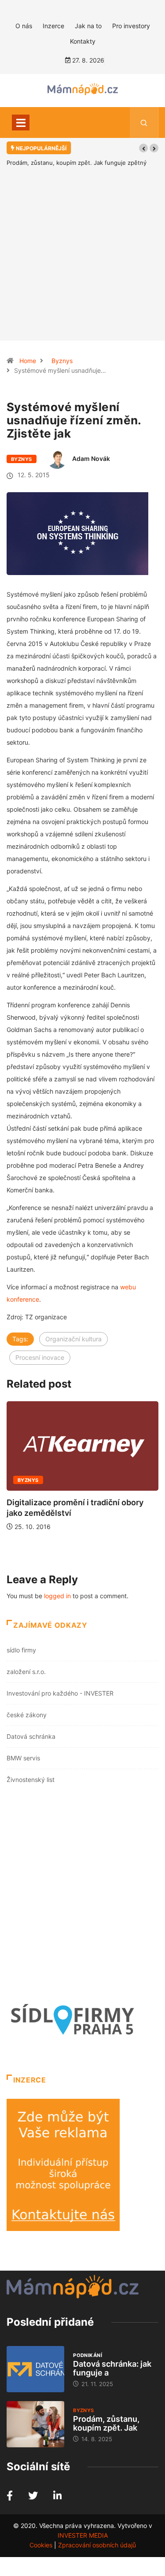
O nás (24, 26)
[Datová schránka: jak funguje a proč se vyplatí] (35, 2369)
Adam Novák (91, 458)
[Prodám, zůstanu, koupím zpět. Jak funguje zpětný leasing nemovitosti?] (35, 2424)
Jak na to (88, 26)
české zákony (27, 1715)
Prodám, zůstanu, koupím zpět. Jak (106, 2423)
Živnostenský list (31, 1780)
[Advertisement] (82, 267)
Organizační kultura (73, 1339)
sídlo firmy (21, 1650)
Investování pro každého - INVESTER (60, 1693)
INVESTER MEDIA (83, 2535)
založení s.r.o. (26, 1672)
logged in (57, 1596)
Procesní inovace (40, 1357)
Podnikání (88, 2355)
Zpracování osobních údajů (97, 2545)
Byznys (62, 361)
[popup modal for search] (144, 122)
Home (28, 361)
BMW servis (23, 1758)
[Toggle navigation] (21, 122)
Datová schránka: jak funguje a (112, 2368)
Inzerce (53, 26)
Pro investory (131, 26)
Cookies (41, 2545)
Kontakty (83, 41)
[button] (143, 148)
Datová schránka (31, 1736)
